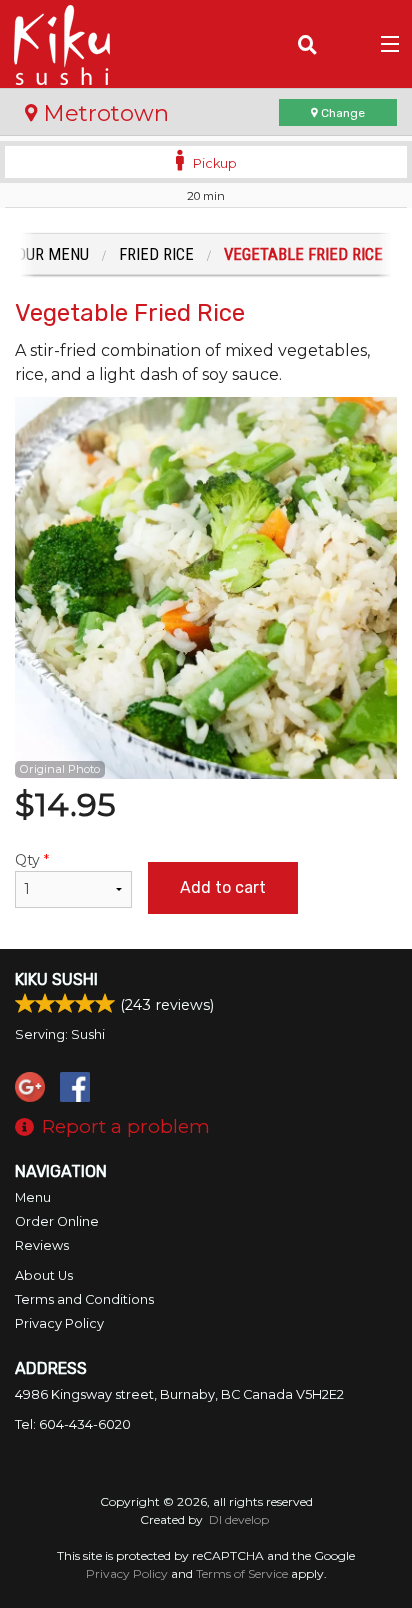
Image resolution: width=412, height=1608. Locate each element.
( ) (358, 43)
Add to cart (223, 887)
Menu (33, 1197)
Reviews (42, 1245)
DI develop (239, 1519)
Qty (32, 860)
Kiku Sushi (56, 979)
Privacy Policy (59, 1323)
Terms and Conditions (84, 1299)
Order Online (57, 1221)
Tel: (73, 1424)
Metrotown (103, 113)
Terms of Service (242, 1573)
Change (341, 113)
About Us (44, 1275)
